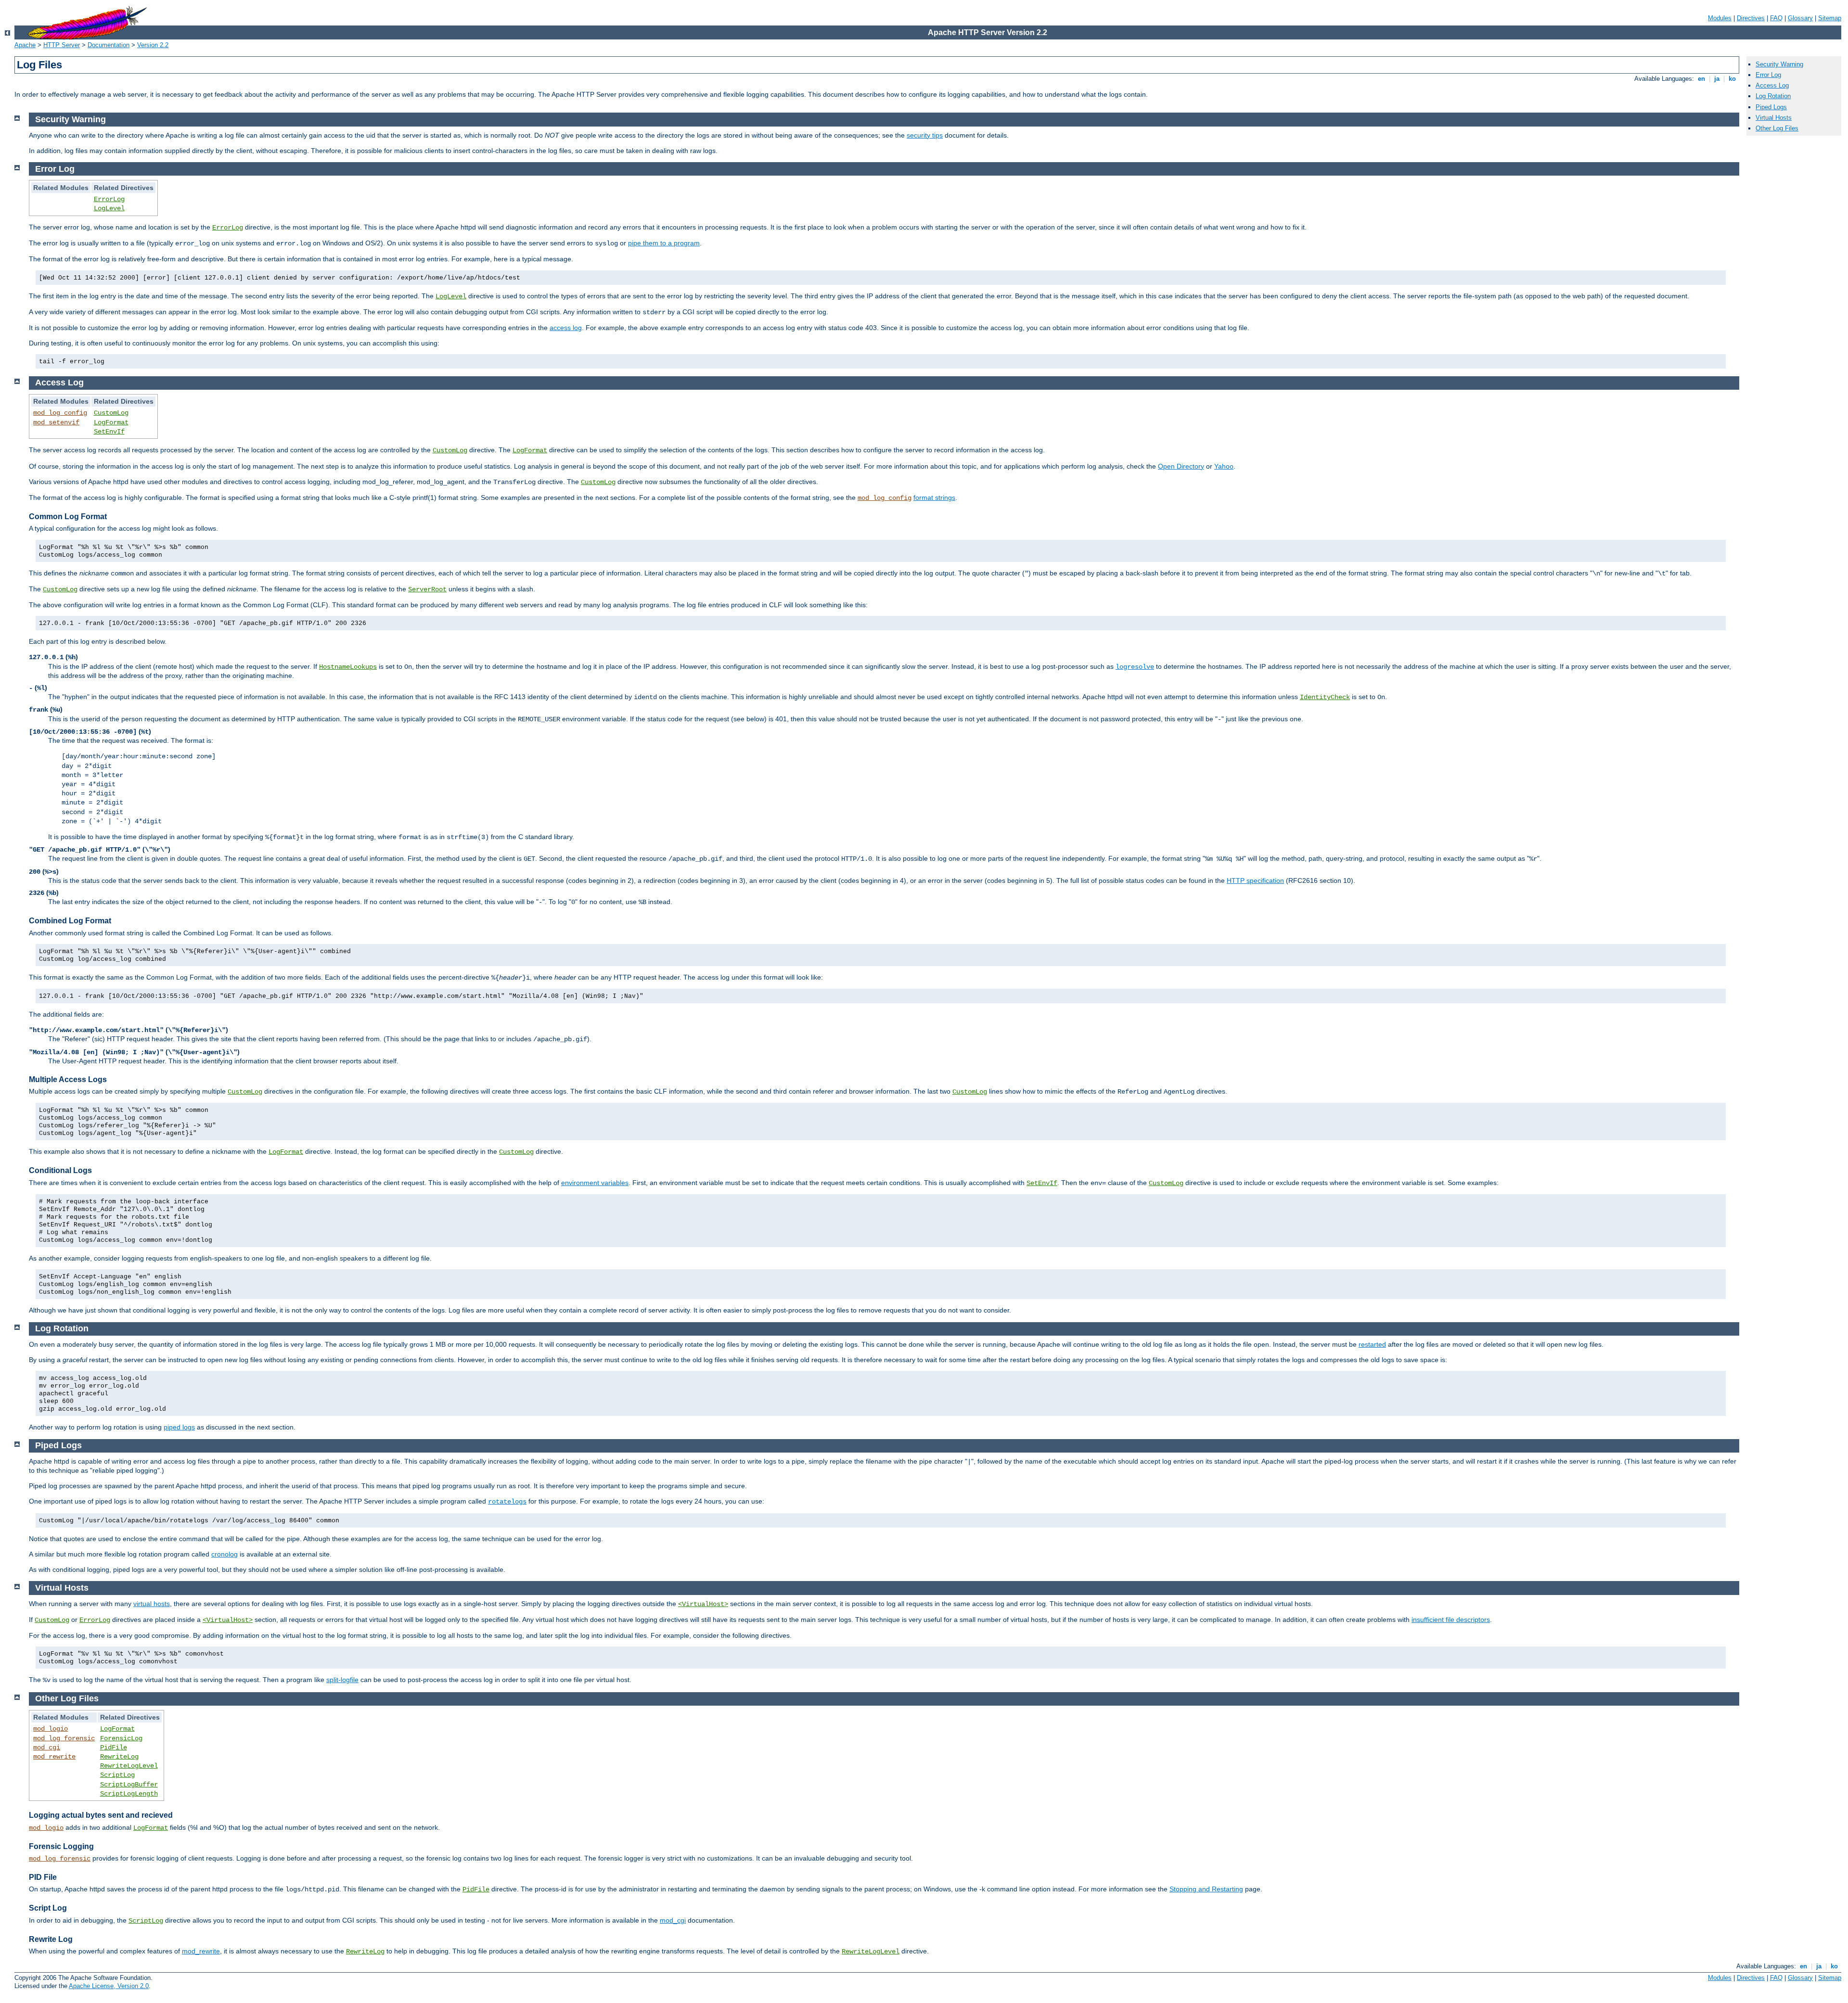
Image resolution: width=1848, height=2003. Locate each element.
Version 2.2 (153, 45)
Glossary (1800, 18)
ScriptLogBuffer (129, 1785)
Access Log (1772, 85)
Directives (1751, 18)
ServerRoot (427, 589)
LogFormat (111, 422)
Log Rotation (1773, 96)
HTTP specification (1255, 880)
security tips (925, 135)
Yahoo (1224, 466)
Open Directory (1181, 466)
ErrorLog (109, 199)
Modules (1720, 18)
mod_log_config (60, 413)
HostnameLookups (348, 667)
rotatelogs (507, 1502)
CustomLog (111, 413)
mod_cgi (47, 1748)
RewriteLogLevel (129, 1766)
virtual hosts (152, 1604)
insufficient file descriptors (1451, 1620)
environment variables (595, 1183)
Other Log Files (1777, 128)
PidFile (114, 1748)
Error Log (1768, 75)
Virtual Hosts (1774, 118)
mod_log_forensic (64, 1738)
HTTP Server (62, 45)
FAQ (1776, 18)
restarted (1372, 1344)
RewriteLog (119, 1757)
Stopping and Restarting (1206, 1889)
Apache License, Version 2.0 (109, 1986)
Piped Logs (1771, 107)
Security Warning (1779, 64)
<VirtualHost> (703, 1604)
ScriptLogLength (129, 1794)
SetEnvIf (109, 432)
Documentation (109, 45)
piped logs (179, 1427)
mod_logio (51, 1729)
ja (1717, 79)
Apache (25, 45)
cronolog (225, 1554)
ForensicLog (121, 1738)
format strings (934, 498)
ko (1732, 79)
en (1701, 79)
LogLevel (109, 208)
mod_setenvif (56, 422)
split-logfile (342, 1680)
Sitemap (1830, 18)
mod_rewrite (54, 1757)
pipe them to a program (664, 243)
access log (566, 328)
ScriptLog (117, 1775)
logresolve (1135, 667)
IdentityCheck (1325, 697)
